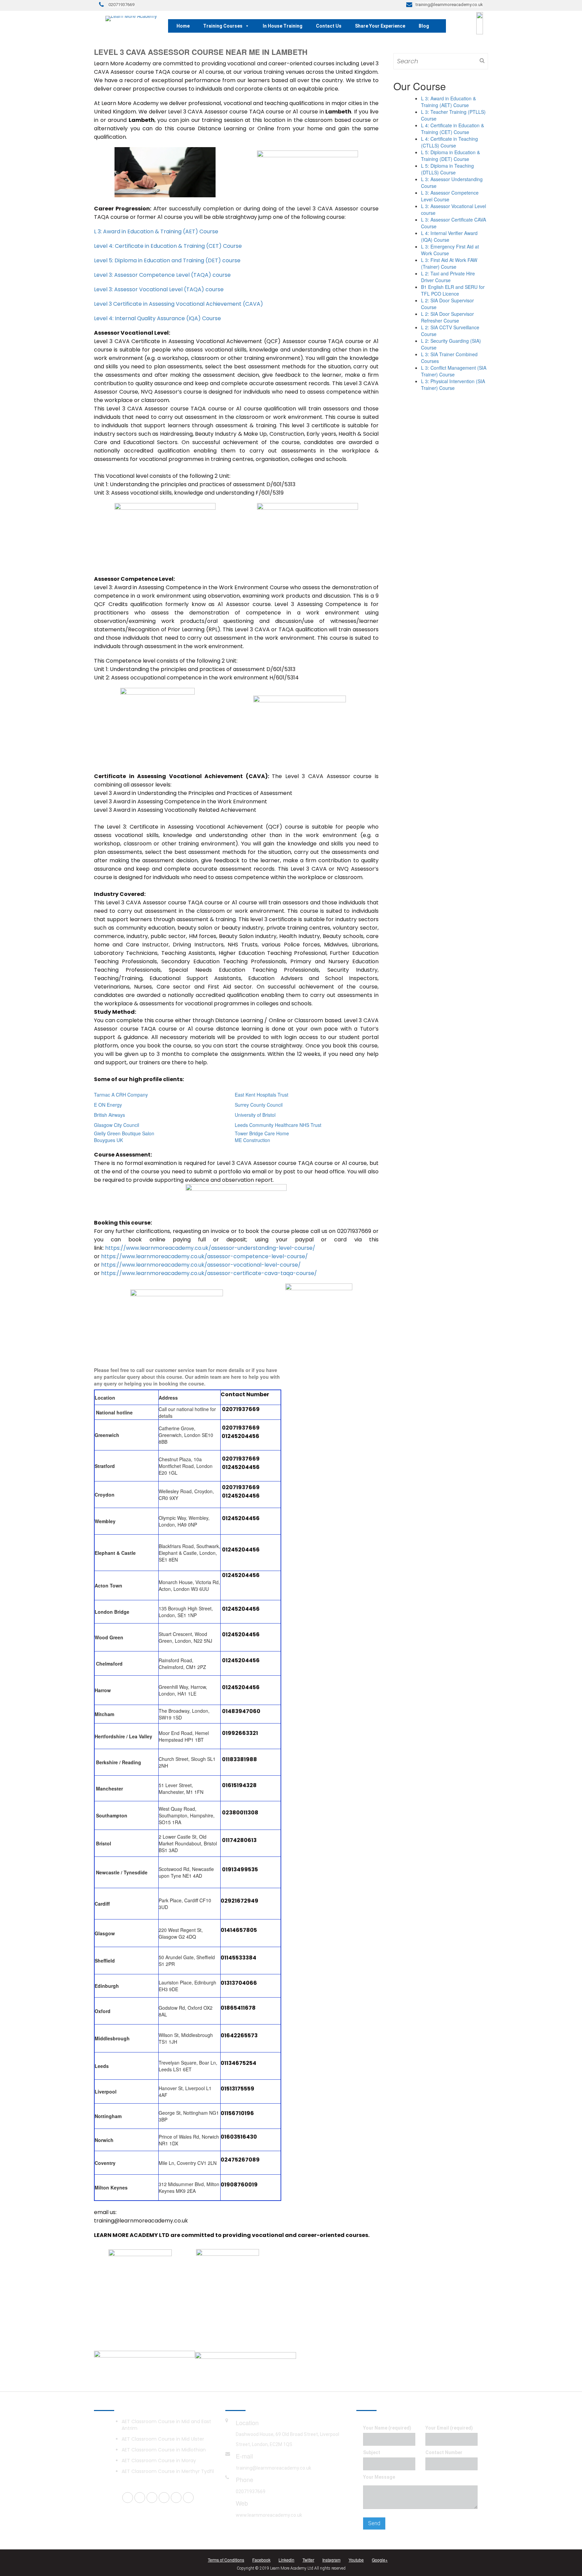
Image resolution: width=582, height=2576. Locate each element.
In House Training (283, 26)
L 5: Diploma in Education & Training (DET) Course (450, 156)
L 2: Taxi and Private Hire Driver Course (448, 277)
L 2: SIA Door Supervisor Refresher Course (447, 317)
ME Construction (252, 1140)
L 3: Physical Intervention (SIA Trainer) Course (453, 384)
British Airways (109, 1115)
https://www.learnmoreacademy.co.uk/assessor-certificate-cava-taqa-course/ (209, 1273)
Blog (424, 26)
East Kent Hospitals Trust (262, 1095)
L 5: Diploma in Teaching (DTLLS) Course (447, 169)
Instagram (331, 2560)
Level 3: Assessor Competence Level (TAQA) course (162, 275)
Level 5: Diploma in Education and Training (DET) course (167, 260)
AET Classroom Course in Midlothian (164, 2450)
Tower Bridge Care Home (262, 1133)
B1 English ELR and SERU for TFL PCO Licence (453, 290)
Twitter (308, 2560)
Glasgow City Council (117, 1125)
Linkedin (286, 2560)
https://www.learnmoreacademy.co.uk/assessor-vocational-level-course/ (201, 1265)
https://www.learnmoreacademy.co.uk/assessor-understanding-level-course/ (210, 1248)
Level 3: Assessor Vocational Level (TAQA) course (159, 289)
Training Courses (223, 26)
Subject (372, 2452)
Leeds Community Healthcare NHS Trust (278, 1125)
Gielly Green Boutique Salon (124, 1133)
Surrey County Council (259, 1105)
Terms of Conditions (226, 2560)
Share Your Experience (380, 26)
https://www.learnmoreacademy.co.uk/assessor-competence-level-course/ (204, 1256)
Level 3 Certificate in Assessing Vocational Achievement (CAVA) (179, 304)
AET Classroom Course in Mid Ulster (163, 2439)
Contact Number (444, 2452)
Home (183, 26)
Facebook (261, 2560)
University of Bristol (255, 1115)
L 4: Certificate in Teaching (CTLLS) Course (449, 142)
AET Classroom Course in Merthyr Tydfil (168, 2471)
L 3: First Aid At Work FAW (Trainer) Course (449, 263)
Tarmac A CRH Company (121, 1095)
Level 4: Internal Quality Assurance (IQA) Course (157, 318)
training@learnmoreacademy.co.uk (273, 2468)
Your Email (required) (449, 2428)
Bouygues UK (108, 1140)
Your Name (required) (387, 2428)
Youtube (356, 2560)
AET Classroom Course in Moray (159, 2461)
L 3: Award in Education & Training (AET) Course (156, 231)
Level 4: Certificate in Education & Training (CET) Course (168, 246)
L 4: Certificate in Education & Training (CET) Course (452, 129)
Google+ (380, 2560)
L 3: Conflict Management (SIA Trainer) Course (454, 371)
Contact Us (329, 26)
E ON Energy (108, 1105)
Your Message (379, 2477)
